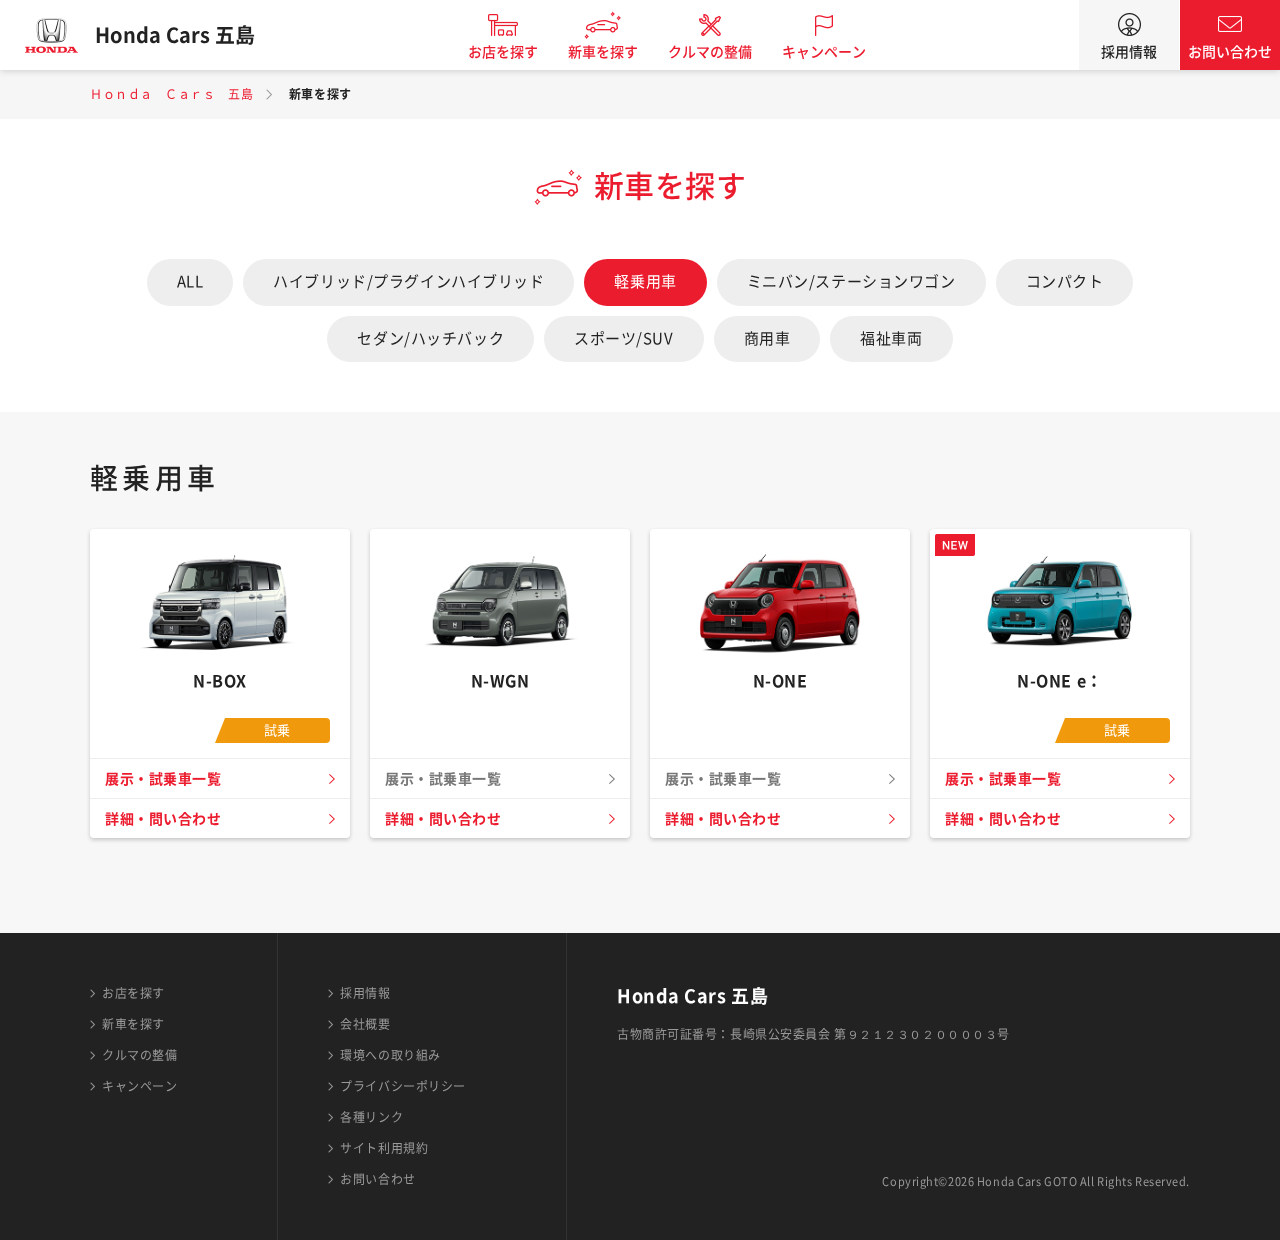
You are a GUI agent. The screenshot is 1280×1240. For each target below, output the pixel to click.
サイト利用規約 (384, 1148)
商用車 (767, 338)
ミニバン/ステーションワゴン (851, 281)
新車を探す (603, 52)
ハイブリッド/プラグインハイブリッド (408, 281)
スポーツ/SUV (623, 338)
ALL (190, 281)
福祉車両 (891, 338)
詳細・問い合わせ (163, 819)
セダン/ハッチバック (430, 338)
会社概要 (365, 1024)
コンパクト (1065, 281)
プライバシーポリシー (403, 1086)
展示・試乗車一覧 (163, 779)
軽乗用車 (645, 281)
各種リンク (371, 1117)
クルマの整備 (710, 52)
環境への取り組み (390, 1055)
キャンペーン (824, 52)
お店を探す (503, 52)
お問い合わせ (1230, 52)
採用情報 (1129, 52)
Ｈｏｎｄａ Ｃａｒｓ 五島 (171, 94)
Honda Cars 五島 (175, 35)
